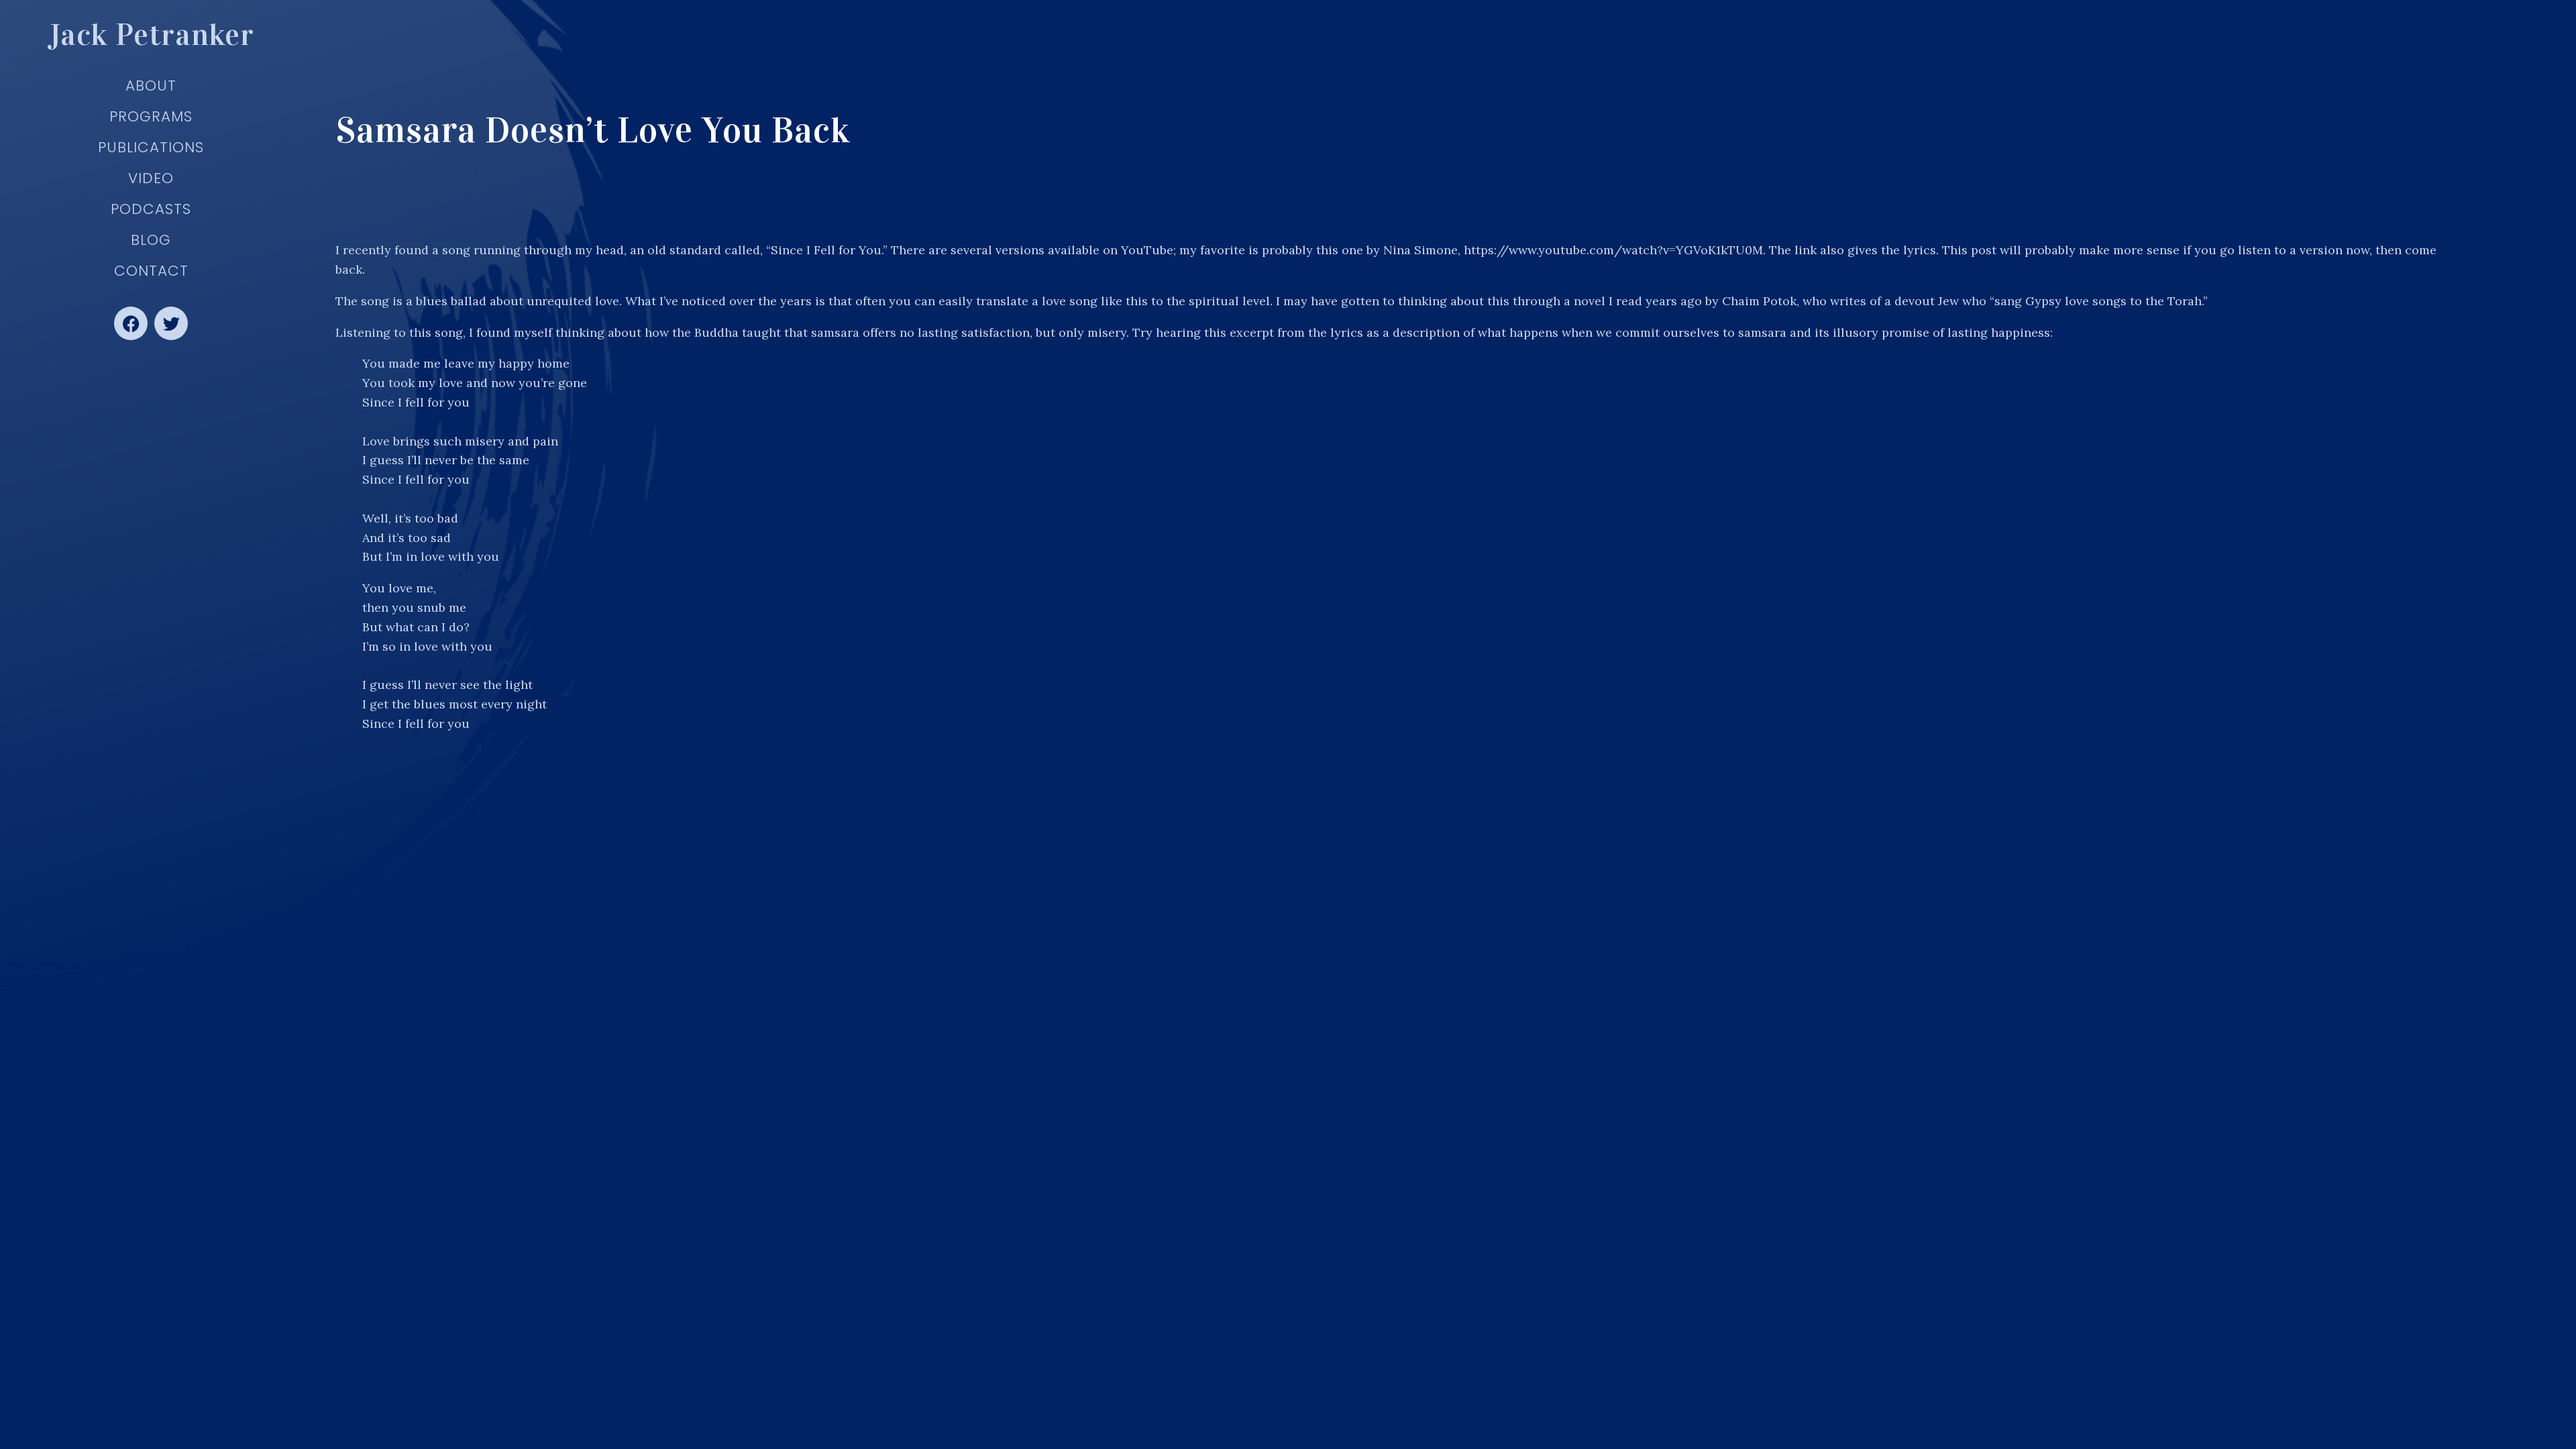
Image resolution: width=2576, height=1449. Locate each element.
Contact (151, 271)
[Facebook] (131, 323)
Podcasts (151, 209)
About (151, 86)
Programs (151, 116)
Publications (151, 147)
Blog (151, 240)
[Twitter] (171, 323)
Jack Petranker (151, 35)
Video (151, 178)
